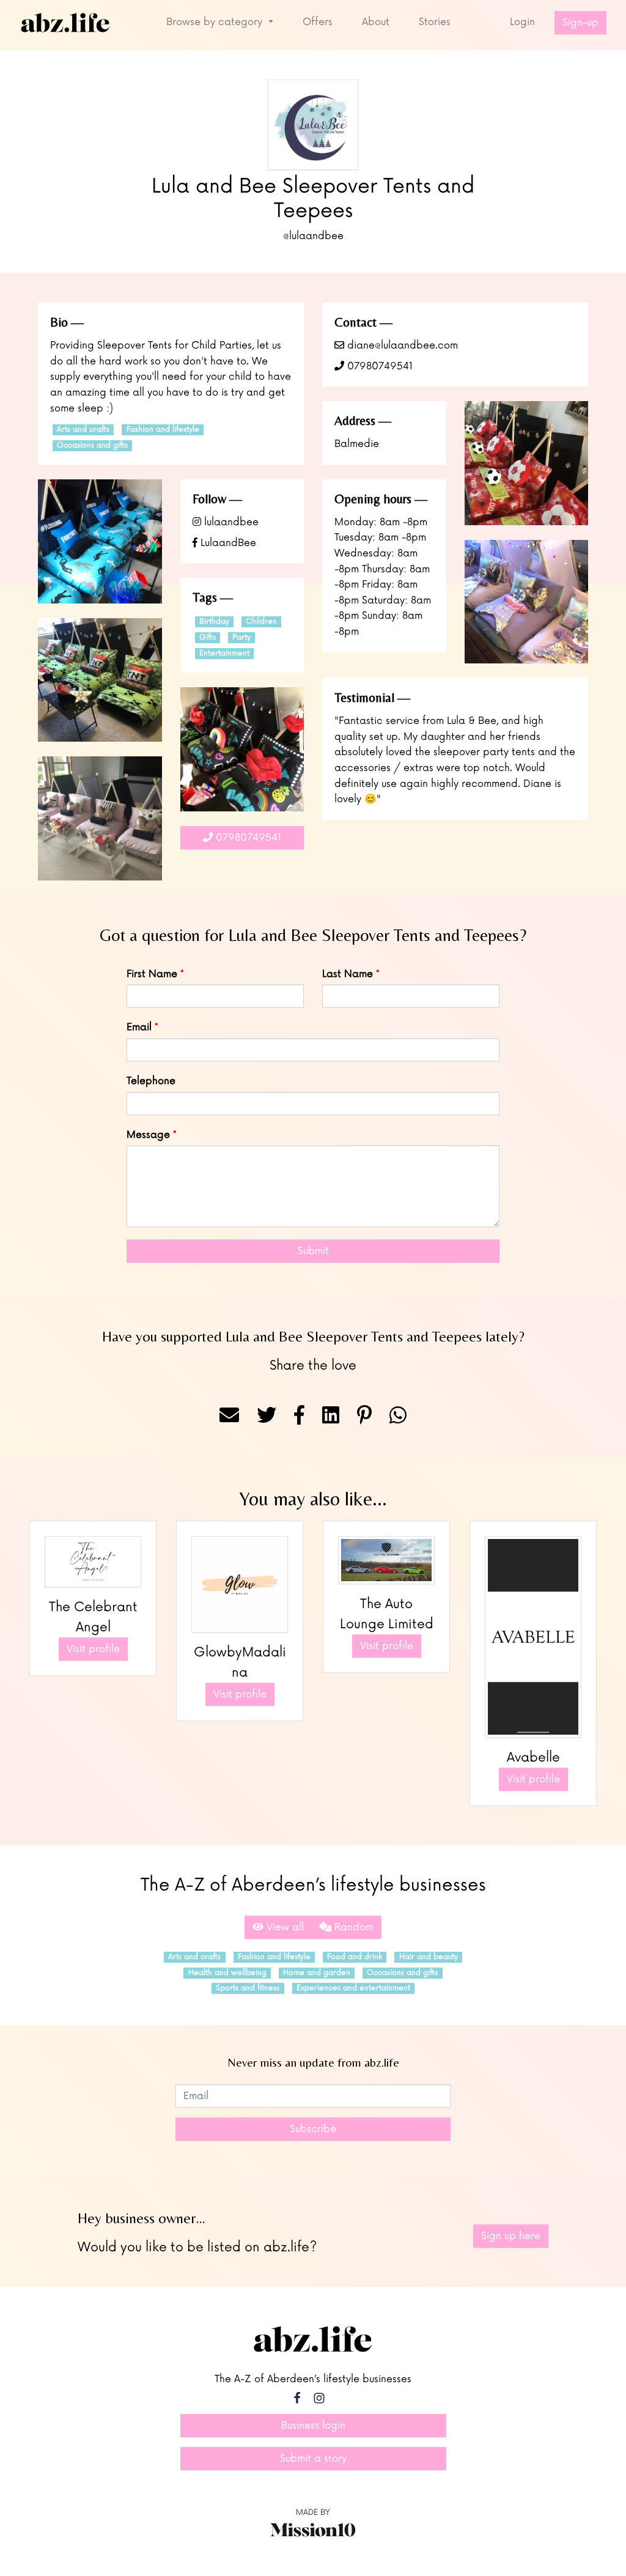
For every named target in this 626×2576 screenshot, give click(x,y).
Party (241, 637)
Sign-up (580, 23)
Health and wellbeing (227, 1973)
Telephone (151, 1081)
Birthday (214, 622)
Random (352, 1927)
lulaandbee (230, 522)
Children (261, 622)
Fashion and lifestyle (163, 430)
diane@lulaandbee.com (401, 345)
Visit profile (93, 1649)
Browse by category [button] (216, 22)
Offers (318, 22)
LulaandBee (227, 543)
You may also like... (313, 1498)
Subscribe (313, 2129)
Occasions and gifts (92, 445)
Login (522, 22)
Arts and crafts (83, 430)
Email (139, 1027)
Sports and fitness (248, 1988)
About (376, 22)
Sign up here (511, 2236)
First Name (152, 974)
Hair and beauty (429, 1957)
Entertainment (224, 653)
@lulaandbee (313, 236)
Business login (313, 2426)
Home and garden (317, 1973)
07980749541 (378, 366)
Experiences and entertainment (353, 1988)
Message (148, 1135)
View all (284, 1927)
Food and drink (355, 1957)
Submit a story (313, 2459)
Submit (313, 1251)
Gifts (208, 637)
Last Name (348, 974)
